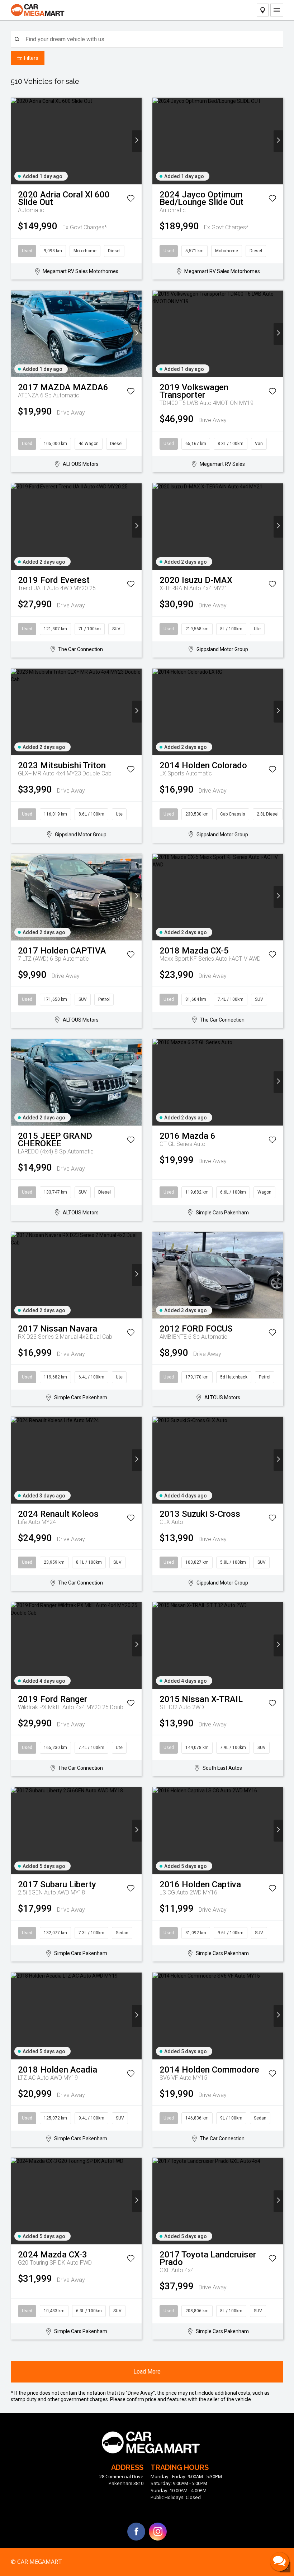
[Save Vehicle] (131, 200)
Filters (31, 58)
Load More (147, 2372)
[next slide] (137, 141)
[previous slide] (16, 141)
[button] (280, 2562)
